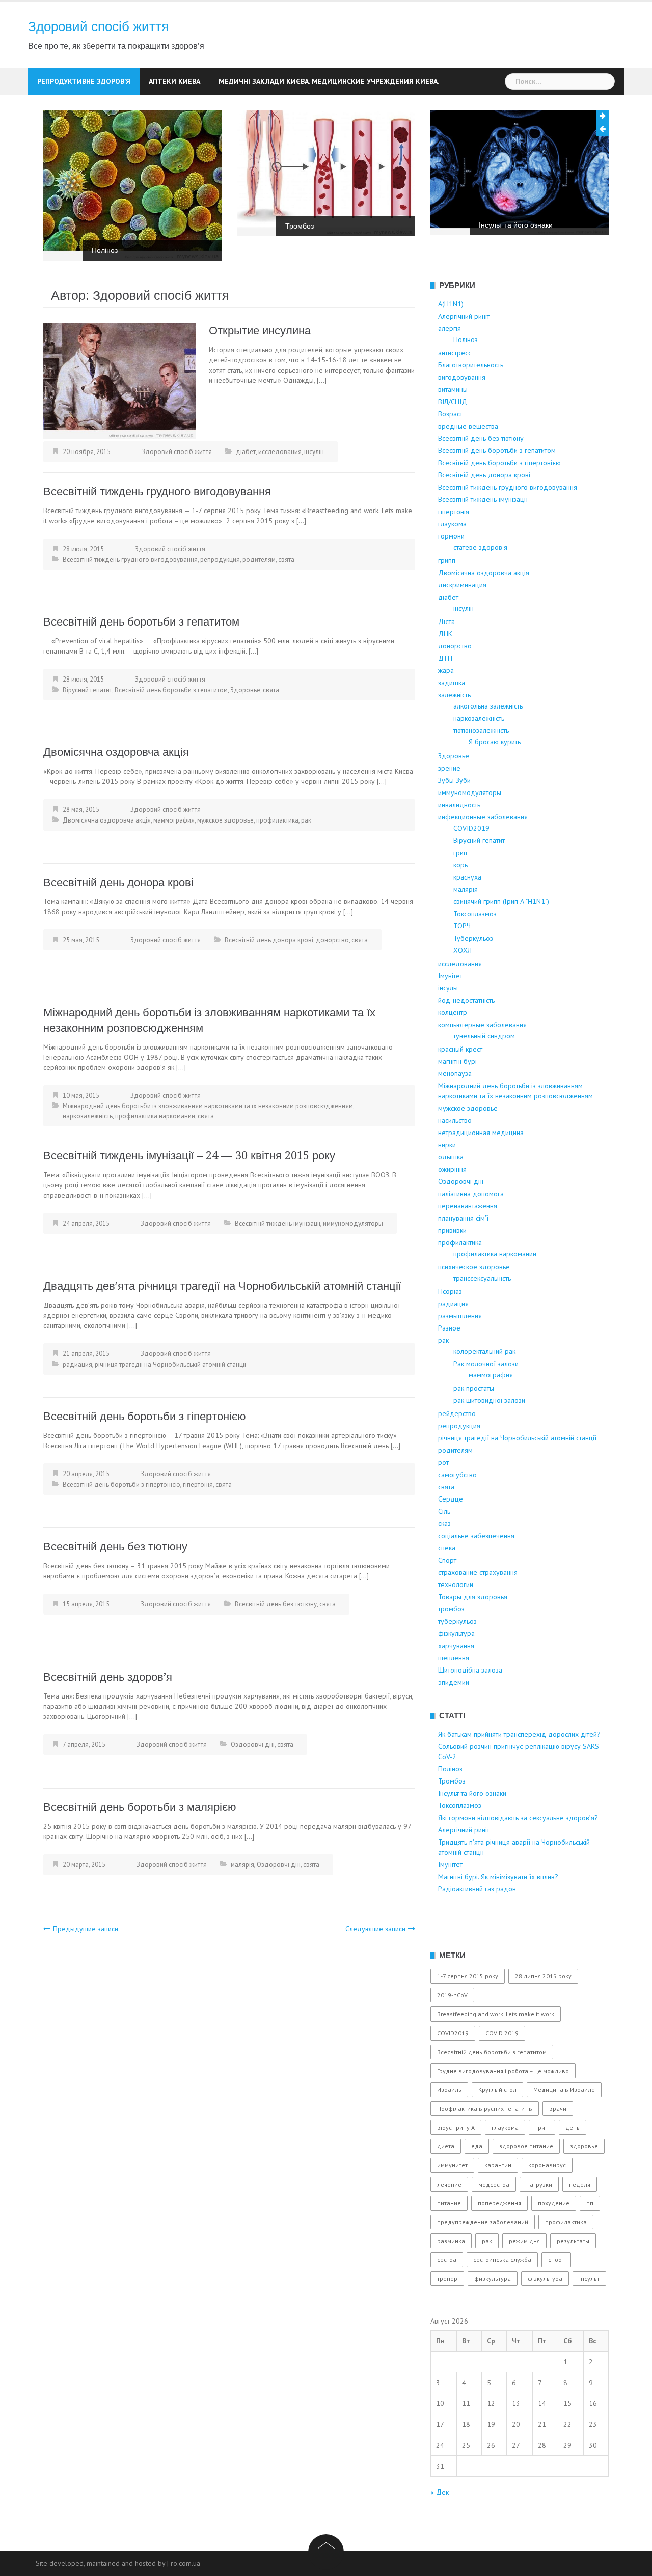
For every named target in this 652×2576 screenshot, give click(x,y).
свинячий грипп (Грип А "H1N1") (501, 901)
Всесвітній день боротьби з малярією (140, 1807)
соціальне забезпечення (476, 1536)
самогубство (457, 1475)
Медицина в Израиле (564, 2090)
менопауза (455, 1073)
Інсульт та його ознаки (516, 225)
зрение (449, 768)
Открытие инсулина (260, 331)
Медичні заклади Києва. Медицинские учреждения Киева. (329, 81)
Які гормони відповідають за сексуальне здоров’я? (518, 1818)
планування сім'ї (463, 1218)
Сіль (444, 1511)
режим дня (524, 2241)
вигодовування (462, 377)
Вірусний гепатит (87, 690)
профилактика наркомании (155, 1116)
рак (306, 820)
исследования (280, 452)
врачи (558, 2108)
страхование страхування (478, 1572)
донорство (332, 940)
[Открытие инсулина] (120, 380)
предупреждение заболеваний (483, 2222)
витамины (453, 389)
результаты (573, 2241)
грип (460, 853)
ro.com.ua (185, 2563)
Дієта (446, 621)
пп (590, 2203)
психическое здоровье (474, 1267)
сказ (444, 1523)
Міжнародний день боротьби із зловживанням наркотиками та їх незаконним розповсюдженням (208, 1106)
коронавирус (547, 2165)
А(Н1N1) (451, 304)
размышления (460, 1316)
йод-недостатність (466, 1000)
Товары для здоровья (473, 1597)
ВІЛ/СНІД (453, 402)
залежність (454, 695)
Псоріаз (450, 1291)
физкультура (493, 2278)
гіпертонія (198, 1484)
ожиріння (452, 1169)
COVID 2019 (502, 2033)
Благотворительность (471, 365)
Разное (449, 1328)
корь (460, 865)
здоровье (584, 2146)
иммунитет (452, 2165)
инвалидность (459, 805)
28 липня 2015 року (543, 1976)
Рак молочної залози (486, 1364)
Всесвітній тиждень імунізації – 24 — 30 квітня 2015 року (189, 1156)
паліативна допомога (471, 1194)
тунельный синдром (484, 1036)
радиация (77, 1364)
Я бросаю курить (495, 742)
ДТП (445, 658)
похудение (554, 2203)
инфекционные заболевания (483, 817)
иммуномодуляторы (353, 1223)
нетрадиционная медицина (481, 1133)
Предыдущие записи (86, 1929)
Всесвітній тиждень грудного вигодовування (157, 491)
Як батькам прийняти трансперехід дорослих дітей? (519, 1734)
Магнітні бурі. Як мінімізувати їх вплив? (498, 1877)
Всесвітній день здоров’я (108, 1677)
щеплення (454, 1658)
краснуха (467, 877)
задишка (452, 683)
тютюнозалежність (481, 730)
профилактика (277, 820)
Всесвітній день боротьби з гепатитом (141, 622)
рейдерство (457, 1413)
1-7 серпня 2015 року (468, 1976)
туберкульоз (457, 1621)
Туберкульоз (473, 938)
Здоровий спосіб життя (98, 26)
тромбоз (451, 1609)
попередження (499, 2203)
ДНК (445, 634)
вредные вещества (468, 426)
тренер (447, 2278)
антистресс (455, 353)
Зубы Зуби (454, 780)
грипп (447, 560)
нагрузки (539, 2184)
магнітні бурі (457, 1061)
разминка (451, 2241)
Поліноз (105, 250)
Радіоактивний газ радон (477, 1889)
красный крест (460, 1049)
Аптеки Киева (174, 81)
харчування (456, 1646)
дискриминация (462, 585)
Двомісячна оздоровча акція (116, 752)
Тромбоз (300, 226)
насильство (455, 1120)
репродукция (220, 560)
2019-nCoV (452, 1995)
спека (447, 1548)
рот (443, 1462)
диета (446, 2146)
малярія (242, 1865)
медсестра (494, 2184)
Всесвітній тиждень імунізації (278, 1223)
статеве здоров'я (480, 547)
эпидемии (454, 1682)
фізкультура (456, 1633)
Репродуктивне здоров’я (84, 81)
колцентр (453, 1012)
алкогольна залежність (488, 706)
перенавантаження (468, 1206)
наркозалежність (88, 1116)
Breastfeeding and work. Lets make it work (496, 2014)
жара (446, 670)
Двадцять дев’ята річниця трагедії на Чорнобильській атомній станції (222, 1286)
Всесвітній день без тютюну (115, 1547)
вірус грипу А (456, 2127)
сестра (447, 2260)
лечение (449, 2184)
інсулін (314, 452)
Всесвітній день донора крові (118, 882)
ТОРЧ (462, 926)
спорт (556, 2260)
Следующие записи (375, 1929)
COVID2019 (471, 828)
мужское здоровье (225, 820)
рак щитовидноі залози (489, 1400)
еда (477, 2146)
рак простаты (474, 1388)
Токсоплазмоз (475, 914)
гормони (451, 536)
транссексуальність (482, 1278)
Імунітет (450, 976)
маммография (174, 820)
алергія (450, 328)
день (573, 2127)
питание (449, 2203)
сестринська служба (502, 2260)
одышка (451, 1157)
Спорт (447, 1560)
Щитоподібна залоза (470, 1670)
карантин (498, 2165)
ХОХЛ (463, 950)
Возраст (450, 414)
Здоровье (245, 690)
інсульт (448, 988)
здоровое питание (526, 2146)
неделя (580, 2184)
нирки (447, 1145)
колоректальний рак (484, 1351)
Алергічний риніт (464, 316)
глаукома (452, 524)
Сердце (451, 1499)
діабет (246, 452)
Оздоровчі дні (253, 1745)
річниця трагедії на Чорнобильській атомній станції (170, 1364)
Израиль (449, 2090)
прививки (452, 1230)
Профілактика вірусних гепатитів (485, 2108)
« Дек (440, 2492)
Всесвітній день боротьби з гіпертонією (145, 1416)
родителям (259, 560)
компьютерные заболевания (482, 1025)
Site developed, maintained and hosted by (100, 2563)
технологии (456, 1584)
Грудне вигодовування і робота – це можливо (503, 2071)
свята (286, 560)
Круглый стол (497, 2090)
